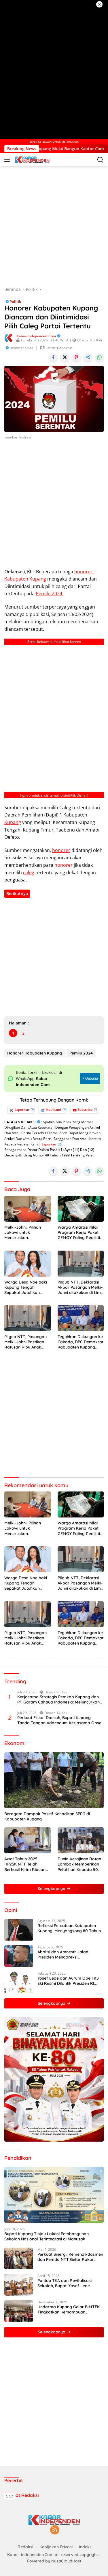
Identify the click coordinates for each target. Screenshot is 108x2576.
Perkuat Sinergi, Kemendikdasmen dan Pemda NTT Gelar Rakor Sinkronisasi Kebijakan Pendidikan (70, 2257)
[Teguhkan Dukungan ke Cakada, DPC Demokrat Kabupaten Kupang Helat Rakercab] (81, 1318)
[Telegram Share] (88, 357)
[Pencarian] (100, 160)
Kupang (13, 822)
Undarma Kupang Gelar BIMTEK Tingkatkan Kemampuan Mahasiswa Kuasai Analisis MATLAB (69, 2309)
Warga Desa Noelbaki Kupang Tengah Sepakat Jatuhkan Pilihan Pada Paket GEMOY (26, 1287)
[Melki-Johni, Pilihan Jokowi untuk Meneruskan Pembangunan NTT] (28, 1209)
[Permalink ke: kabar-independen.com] (9, 337)
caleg (29, 873)
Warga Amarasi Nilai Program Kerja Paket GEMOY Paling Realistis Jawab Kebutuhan (80, 1233)
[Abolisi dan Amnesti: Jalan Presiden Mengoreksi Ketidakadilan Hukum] (19, 1956)
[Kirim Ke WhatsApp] (99, 357)
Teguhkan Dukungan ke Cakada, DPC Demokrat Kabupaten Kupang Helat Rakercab (80, 1342)
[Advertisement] (54, 69)
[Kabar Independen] (32, 160)
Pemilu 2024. (50, 594)
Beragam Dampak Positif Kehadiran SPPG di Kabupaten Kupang (47, 1816)
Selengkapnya (52, 1889)
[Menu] (8, 160)
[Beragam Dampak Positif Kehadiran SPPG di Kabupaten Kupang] (54, 1780)
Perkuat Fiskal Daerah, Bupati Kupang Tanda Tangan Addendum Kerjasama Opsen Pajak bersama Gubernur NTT (60, 1720)
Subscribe (85, 1110)
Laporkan (22, 1110)
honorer (61, 850)
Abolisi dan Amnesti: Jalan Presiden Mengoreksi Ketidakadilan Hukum (63, 1954)
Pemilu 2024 (81, 1053)
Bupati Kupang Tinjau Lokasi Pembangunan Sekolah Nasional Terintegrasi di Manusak (47, 2236)
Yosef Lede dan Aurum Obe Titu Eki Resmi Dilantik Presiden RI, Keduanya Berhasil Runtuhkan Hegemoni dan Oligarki (68, 1981)
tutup (10, 2496)
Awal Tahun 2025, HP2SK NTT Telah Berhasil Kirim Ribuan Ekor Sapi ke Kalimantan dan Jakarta (25, 1864)
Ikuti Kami (53, 1110)
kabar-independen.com (36, 336)
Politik (15, 302)
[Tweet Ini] (65, 357)
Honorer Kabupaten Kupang (35, 1053)
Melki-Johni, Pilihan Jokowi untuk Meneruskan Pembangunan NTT (23, 1233)
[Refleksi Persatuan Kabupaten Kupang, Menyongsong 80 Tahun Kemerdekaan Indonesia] (19, 1930)
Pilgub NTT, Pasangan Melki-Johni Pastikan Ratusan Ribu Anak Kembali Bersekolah (25, 1342)
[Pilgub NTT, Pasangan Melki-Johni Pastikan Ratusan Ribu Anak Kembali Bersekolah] (28, 1318)
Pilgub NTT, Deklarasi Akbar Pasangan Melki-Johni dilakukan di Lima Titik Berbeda (80, 1287)
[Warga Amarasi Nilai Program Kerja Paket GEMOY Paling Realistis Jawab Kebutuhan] (81, 1209)
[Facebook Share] (53, 357)
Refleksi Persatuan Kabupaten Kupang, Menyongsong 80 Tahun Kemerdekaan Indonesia (69, 1928)
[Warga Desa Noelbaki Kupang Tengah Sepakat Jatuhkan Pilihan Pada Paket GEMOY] (28, 1264)
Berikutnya (17, 893)
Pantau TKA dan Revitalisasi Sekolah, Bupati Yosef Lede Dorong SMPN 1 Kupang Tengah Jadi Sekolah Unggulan (68, 2283)
